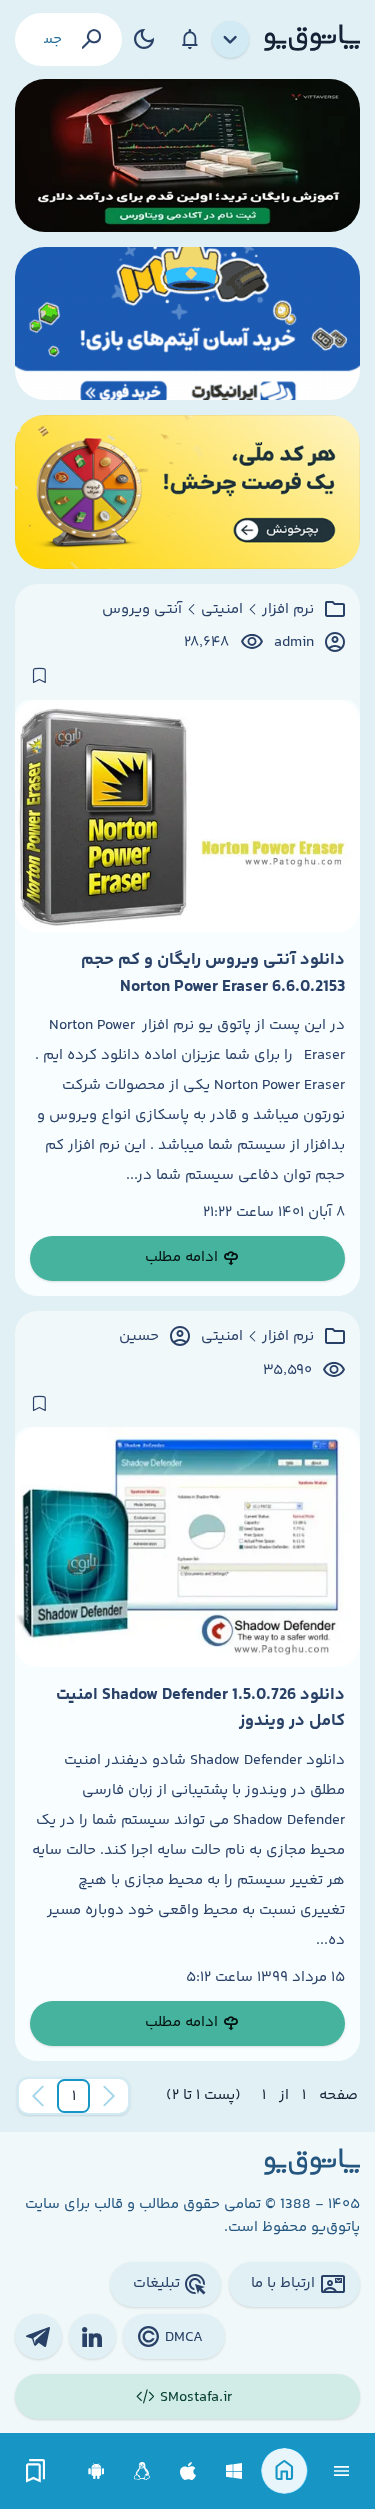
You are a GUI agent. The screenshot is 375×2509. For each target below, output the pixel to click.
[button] (74, 2096)
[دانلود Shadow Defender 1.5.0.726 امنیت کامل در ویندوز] (187, 1546)
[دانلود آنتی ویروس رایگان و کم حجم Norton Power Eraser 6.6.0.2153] (187, 816)
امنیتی (222, 610)
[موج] (187, 155)
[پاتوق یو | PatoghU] (312, 39)
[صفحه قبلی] (109, 2096)
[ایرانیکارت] (187, 323)
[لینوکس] (142, 2471)
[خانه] (284, 2471)
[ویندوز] (234, 2471)
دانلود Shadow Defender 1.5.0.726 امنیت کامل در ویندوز (200, 1708)
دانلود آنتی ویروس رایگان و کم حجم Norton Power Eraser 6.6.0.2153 (213, 973)
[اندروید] (96, 2471)
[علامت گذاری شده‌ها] (36, 2471)
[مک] (188, 2471)
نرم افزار (288, 610)
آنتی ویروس (142, 610)
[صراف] (187, 491)
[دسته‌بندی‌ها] (231, 40)
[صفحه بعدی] (38, 2096)
